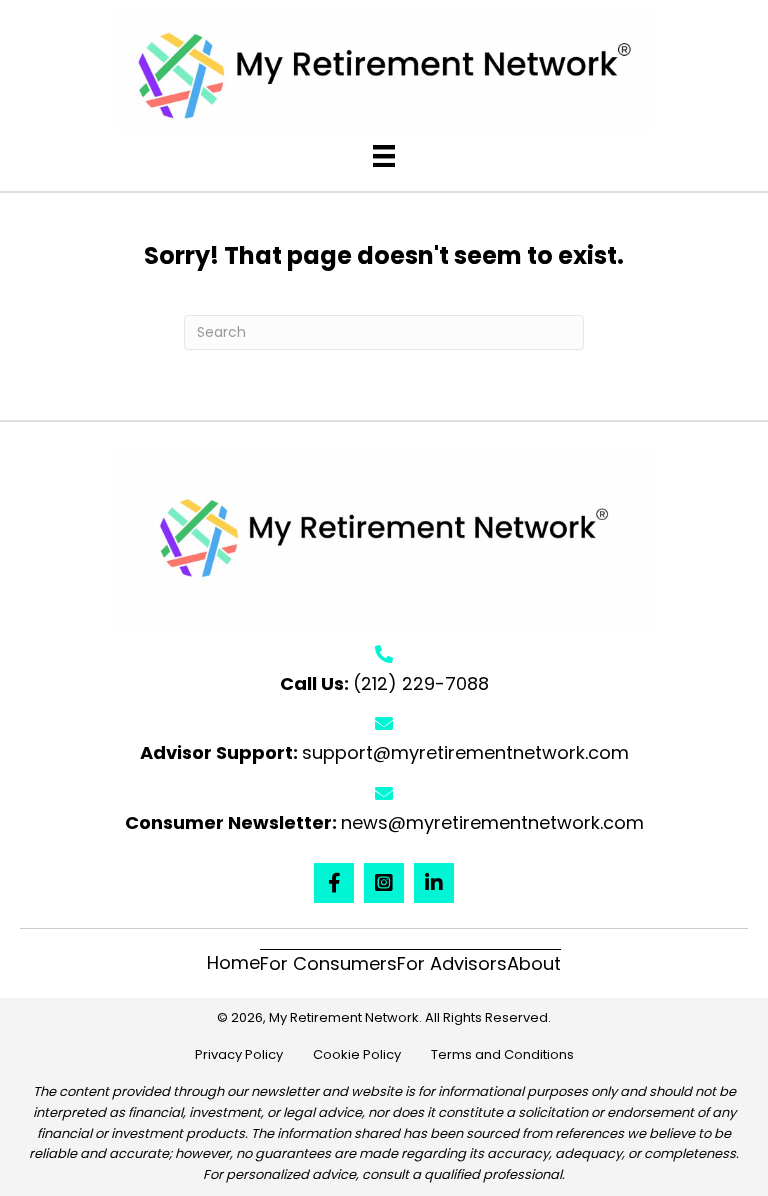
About (534, 963)
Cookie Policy (372, 1054)
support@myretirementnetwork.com (465, 752)
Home (233, 962)
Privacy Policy (254, 1054)
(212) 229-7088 (421, 683)
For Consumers (328, 963)
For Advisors (452, 963)
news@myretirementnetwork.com (492, 822)
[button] (334, 883)
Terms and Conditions (502, 1054)
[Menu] (384, 156)
